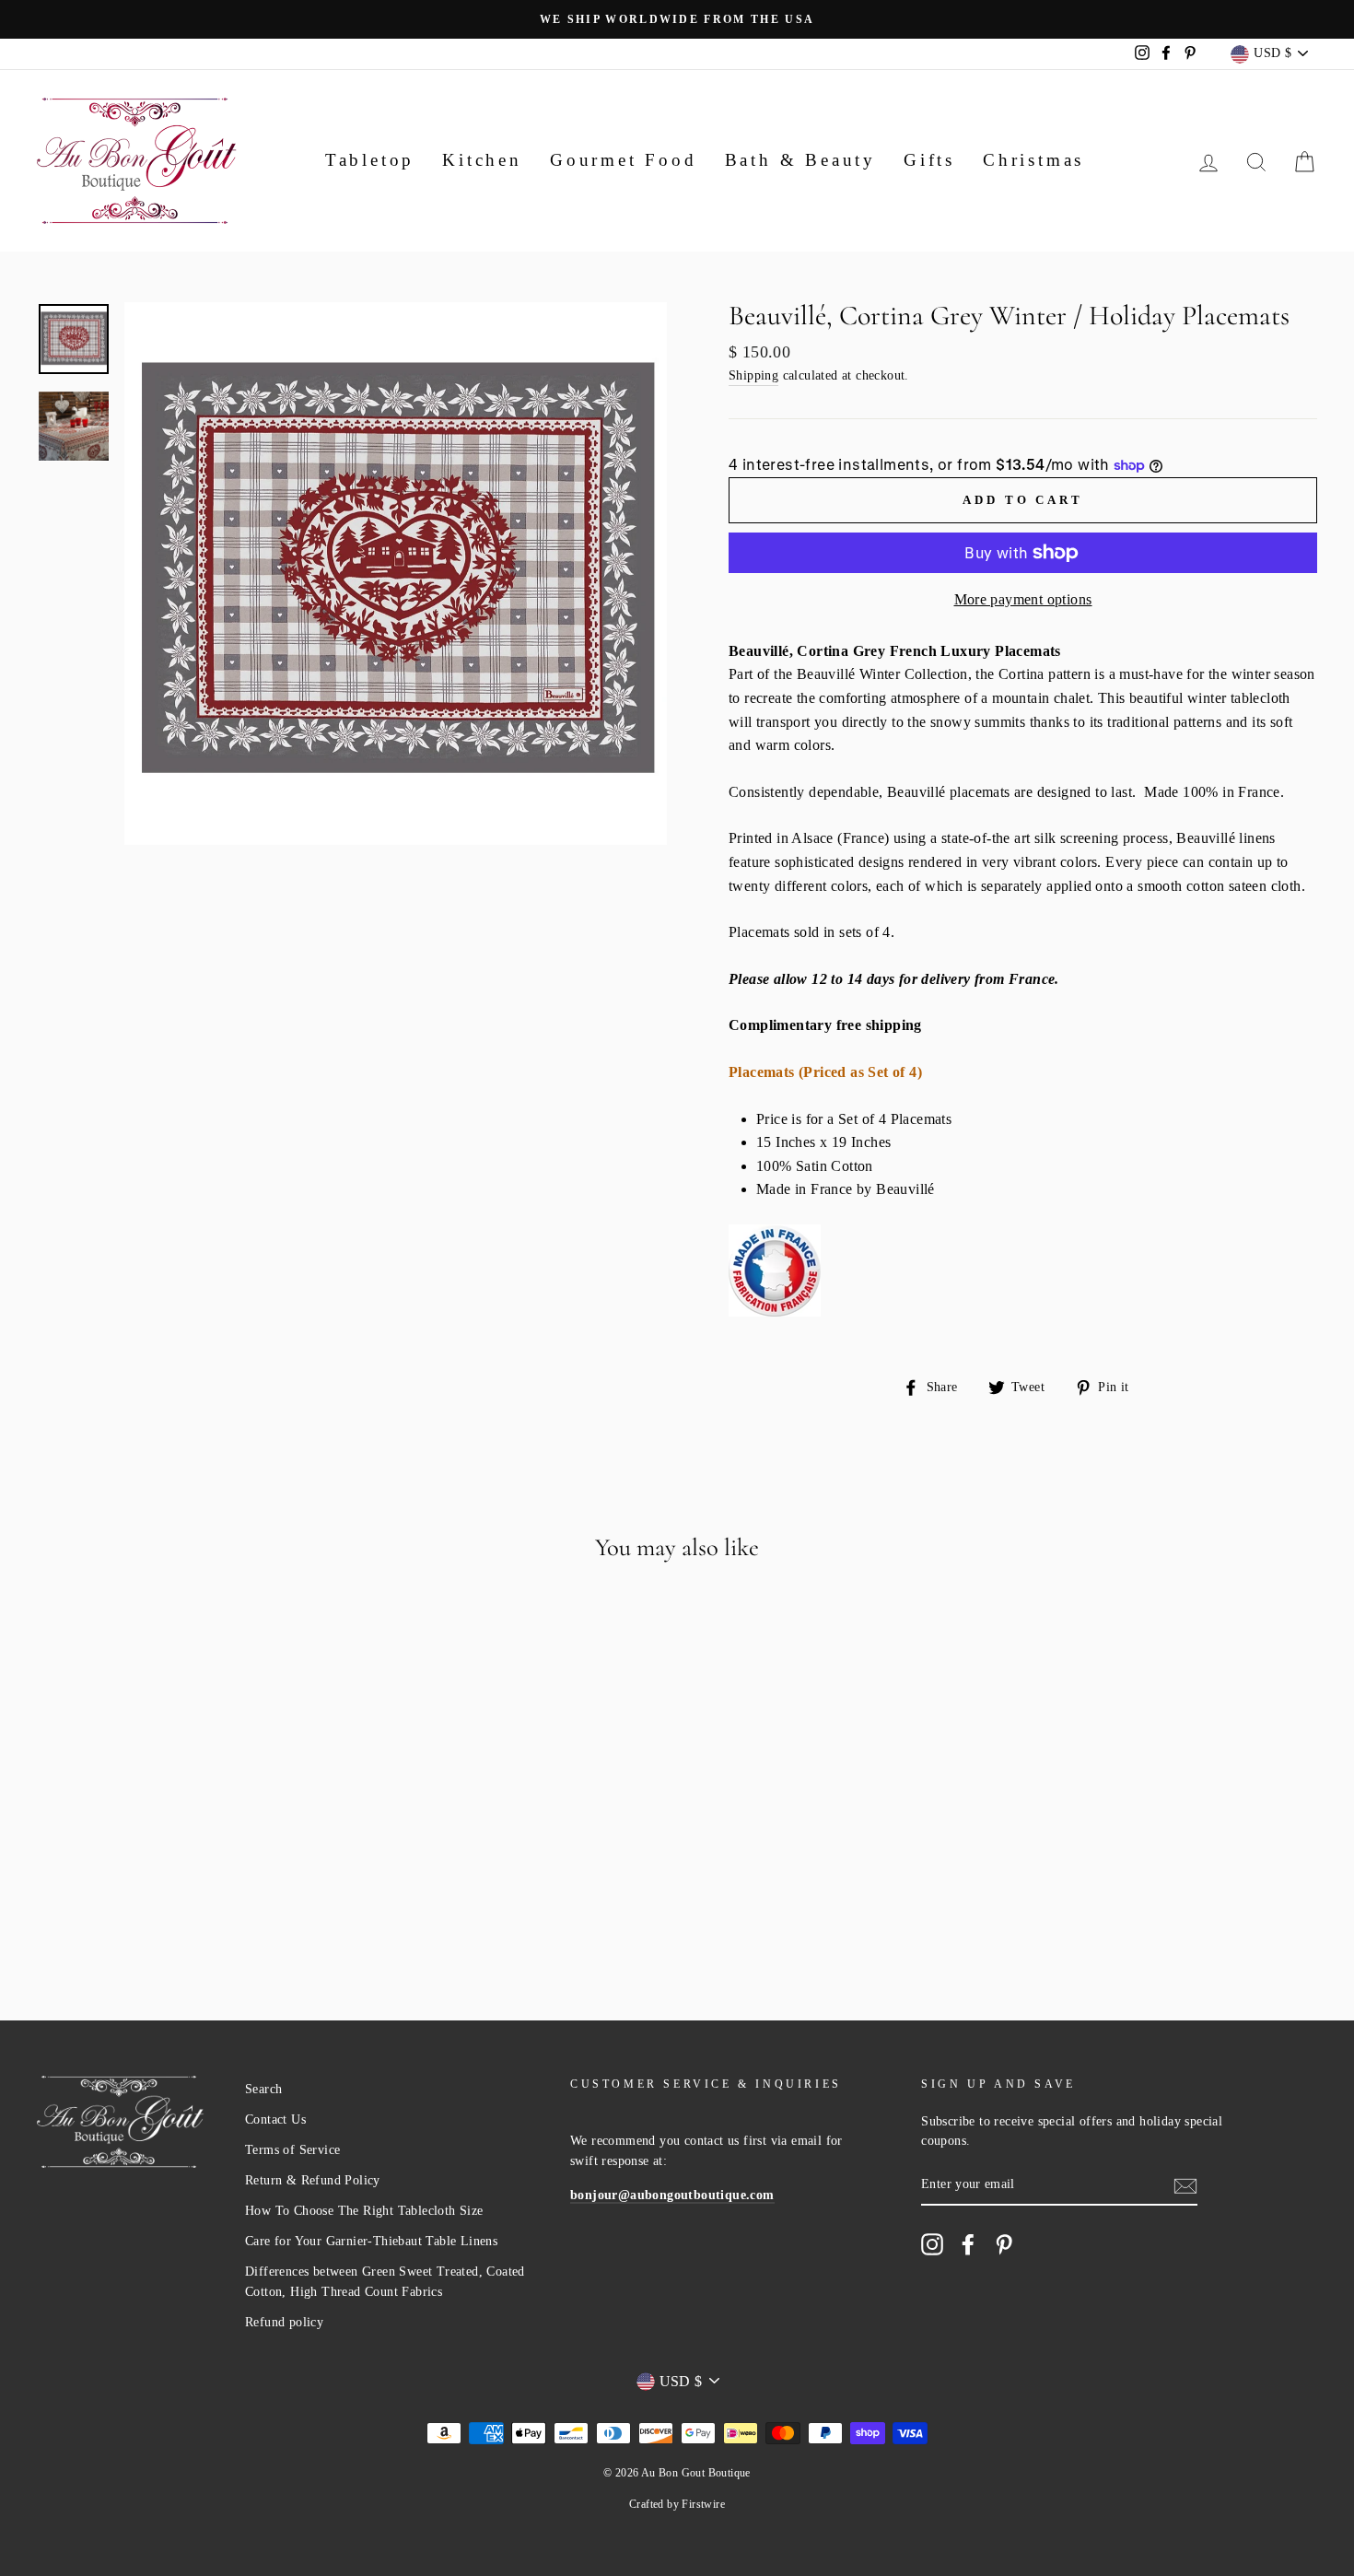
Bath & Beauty (800, 160)
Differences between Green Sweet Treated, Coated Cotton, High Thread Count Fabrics (385, 2282)
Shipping (753, 375)
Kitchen (482, 160)
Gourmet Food (624, 160)
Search (263, 2089)
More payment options (1023, 599)
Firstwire (703, 2504)
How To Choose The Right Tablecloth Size (364, 2211)
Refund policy (284, 2322)
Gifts (929, 160)
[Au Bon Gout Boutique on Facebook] (968, 2244)
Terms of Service (292, 2150)
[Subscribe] (1185, 2185)
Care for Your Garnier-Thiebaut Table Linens (371, 2241)
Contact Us (275, 2119)
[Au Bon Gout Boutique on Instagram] (932, 2244)
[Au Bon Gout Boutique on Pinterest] (1004, 2244)
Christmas (1033, 160)
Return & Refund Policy (313, 2180)
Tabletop (370, 160)
